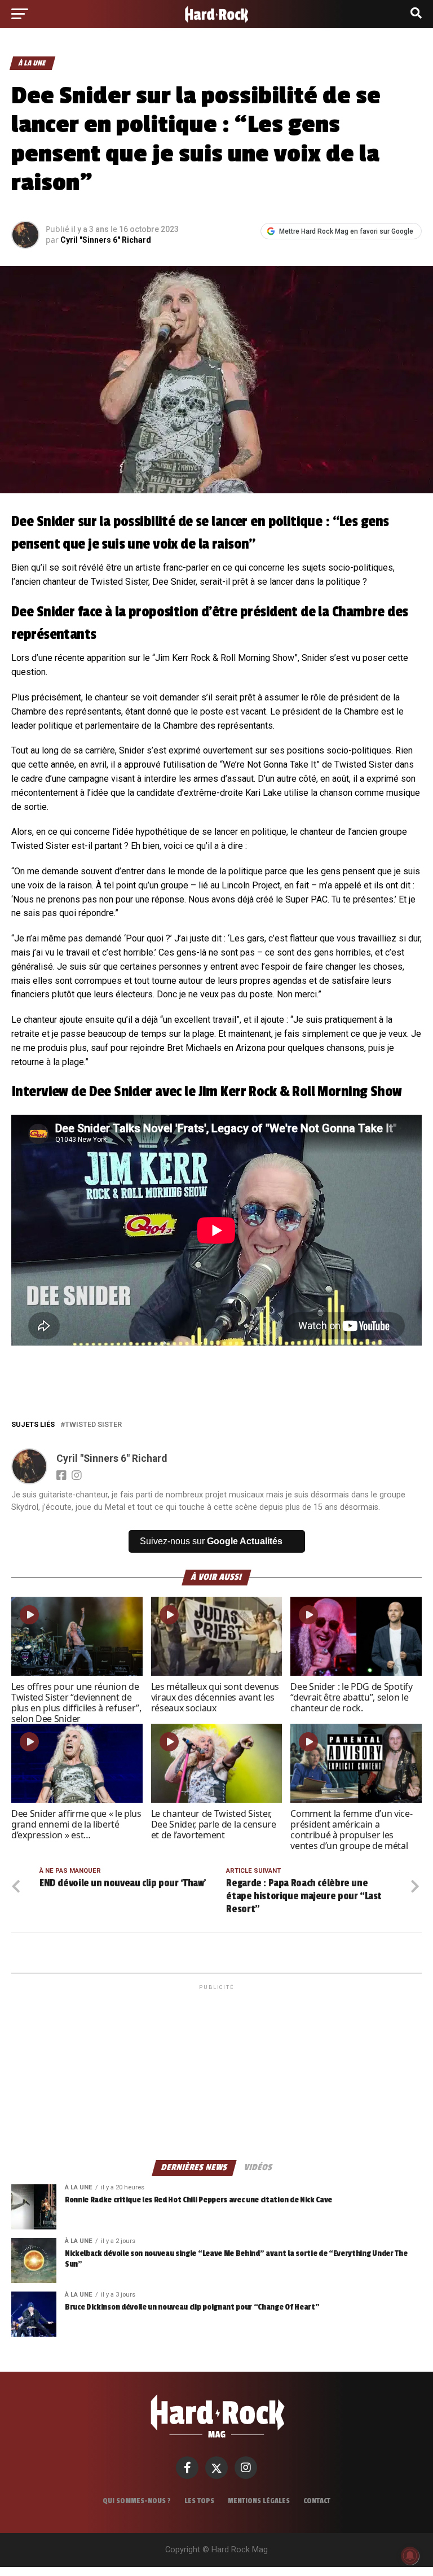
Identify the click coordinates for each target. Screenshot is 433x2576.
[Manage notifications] (410, 2556)
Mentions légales (259, 2501)
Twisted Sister (93, 1425)
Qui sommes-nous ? (137, 2501)
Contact (317, 2501)
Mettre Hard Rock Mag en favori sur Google (346, 231)
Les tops (199, 2501)
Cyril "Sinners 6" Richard (106, 240)
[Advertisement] (216, 2071)
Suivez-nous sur (211, 1541)
